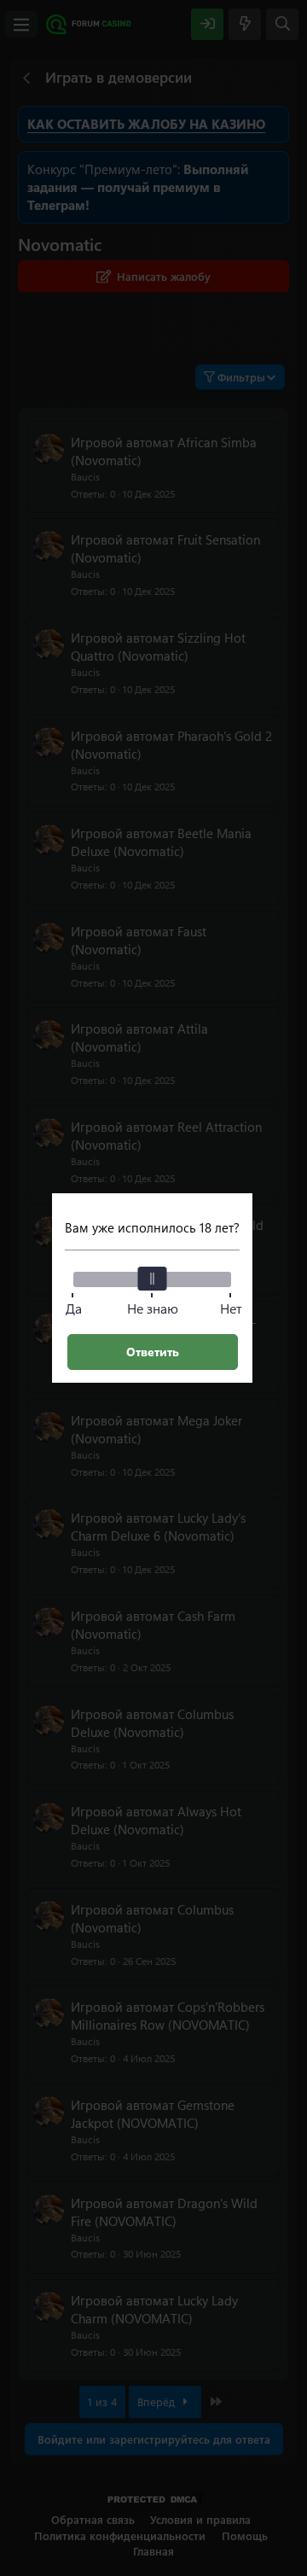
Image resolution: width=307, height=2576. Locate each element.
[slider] (153, 1279)
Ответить (153, 1352)
